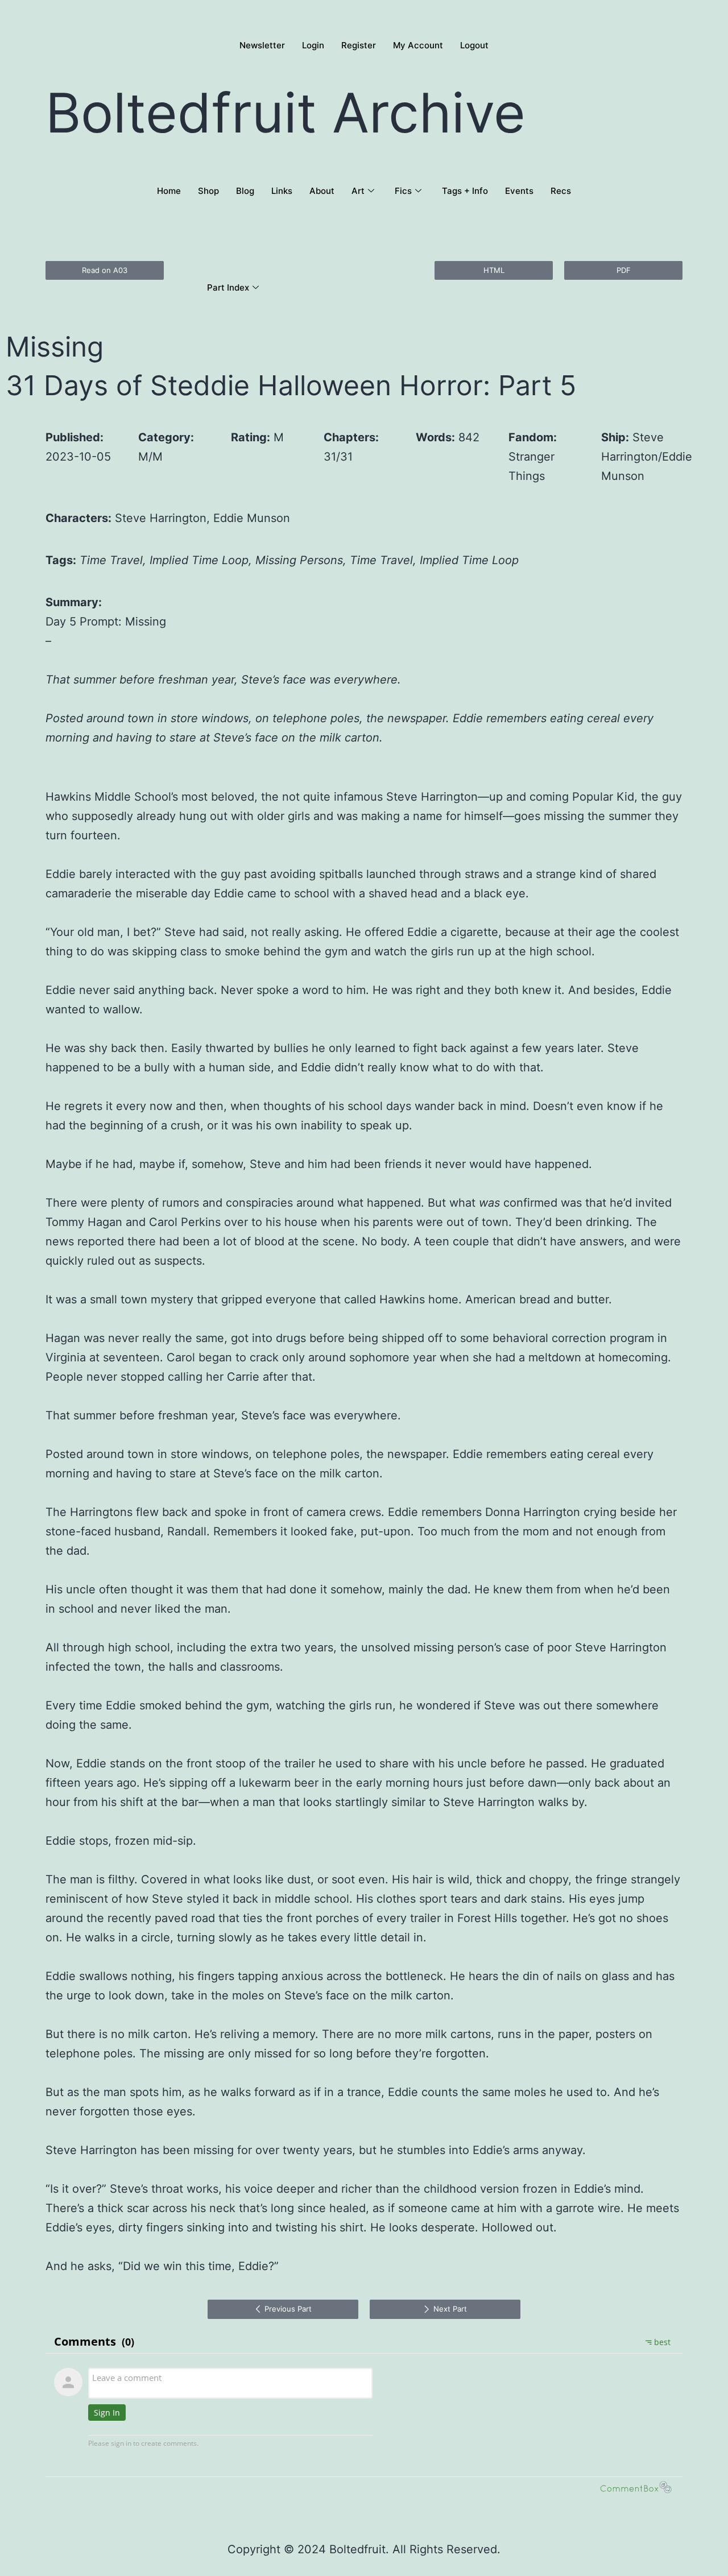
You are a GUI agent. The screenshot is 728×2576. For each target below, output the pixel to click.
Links (282, 191)
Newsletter (262, 45)
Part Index (228, 287)
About (322, 191)
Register (359, 45)
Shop (208, 191)
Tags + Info (465, 191)
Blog (245, 191)
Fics (403, 191)
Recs (561, 191)
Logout (474, 45)
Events (519, 191)
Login (313, 45)
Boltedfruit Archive (286, 113)
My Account (418, 45)
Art (358, 191)
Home (169, 191)
